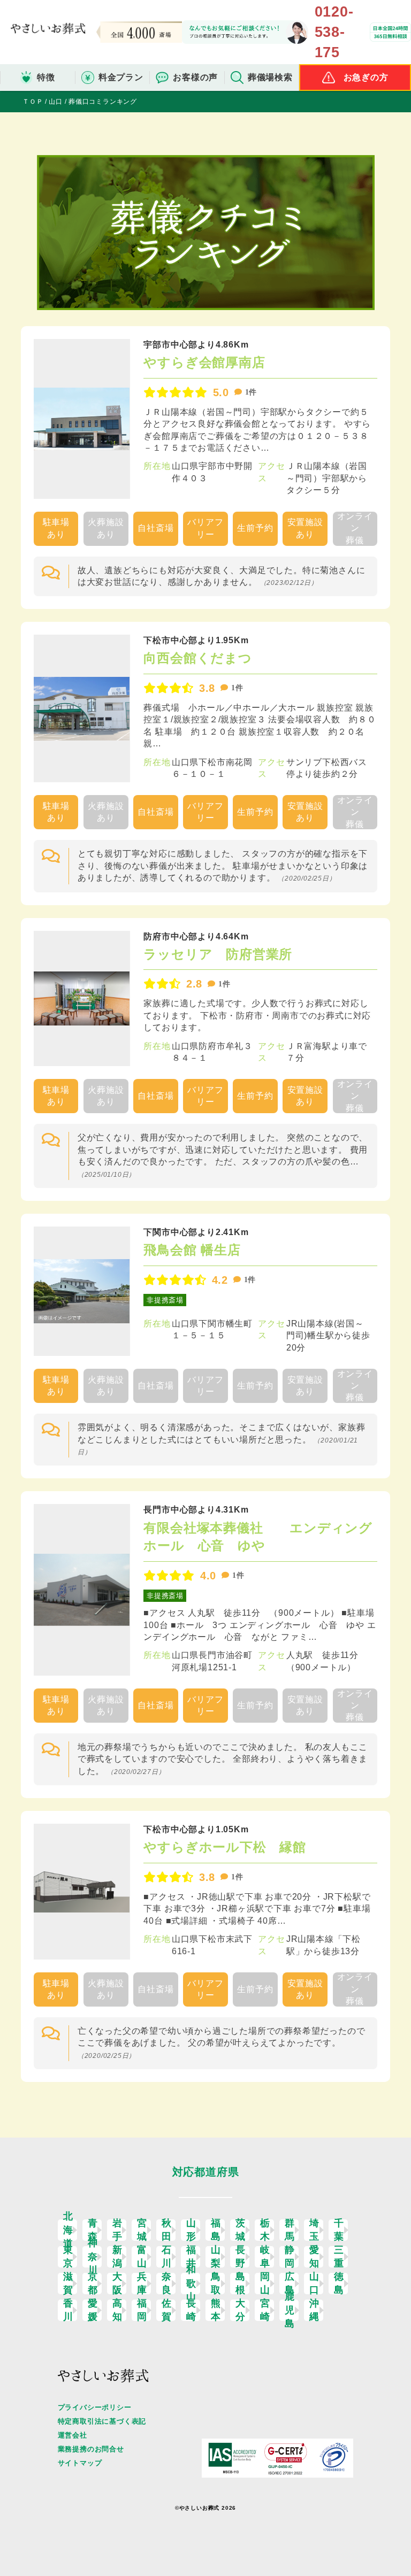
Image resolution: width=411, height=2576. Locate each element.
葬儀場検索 (270, 77)
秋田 (167, 2230)
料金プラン (121, 77)
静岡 (290, 2257)
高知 (117, 2310)
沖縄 (314, 2310)
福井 (191, 2257)
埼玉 (314, 2230)
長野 (241, 2257)
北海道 (68, 2230)
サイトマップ (80, 2463)
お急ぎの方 (366, 77)
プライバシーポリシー (95, 2407)
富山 (142, 2257)
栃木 (265, 2230)
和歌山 (191, 2284)
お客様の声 (195, 77)
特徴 (46, 77)
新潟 (117, 2257)
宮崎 (265, 2310)
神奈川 (93, 2257)
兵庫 (142, 2284)
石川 (167, 2257)
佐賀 (167, 2310)
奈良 (167, 2284)
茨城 (241, 2230)
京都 (93, 2284)
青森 (93, 2230)
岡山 (265, 2284)
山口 (314, 2284)
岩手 (117, 2230)
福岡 (142, 2310)
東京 (68, 2257)
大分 (241, 2310)
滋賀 (68, 2284)
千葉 (339, 2230)
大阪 (117, 2284)
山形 (191, 2230)
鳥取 (216, 2284)
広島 (290, 2284)
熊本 (216, 2310)
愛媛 (93, 2310)
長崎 (191, 2310)
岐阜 (265, 2257)
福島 (216, 2230)
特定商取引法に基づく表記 (102, 2421)
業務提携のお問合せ (91, 2449)
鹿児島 (290, 2310)
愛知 (314, 2257)
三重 (339, 2257)
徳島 (339, 2284)
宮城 (142, 2230)
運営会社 (73, 2435)
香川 (68, 2310)
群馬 (290, 2230)
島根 (241, 2284)
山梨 (216, 2257)
